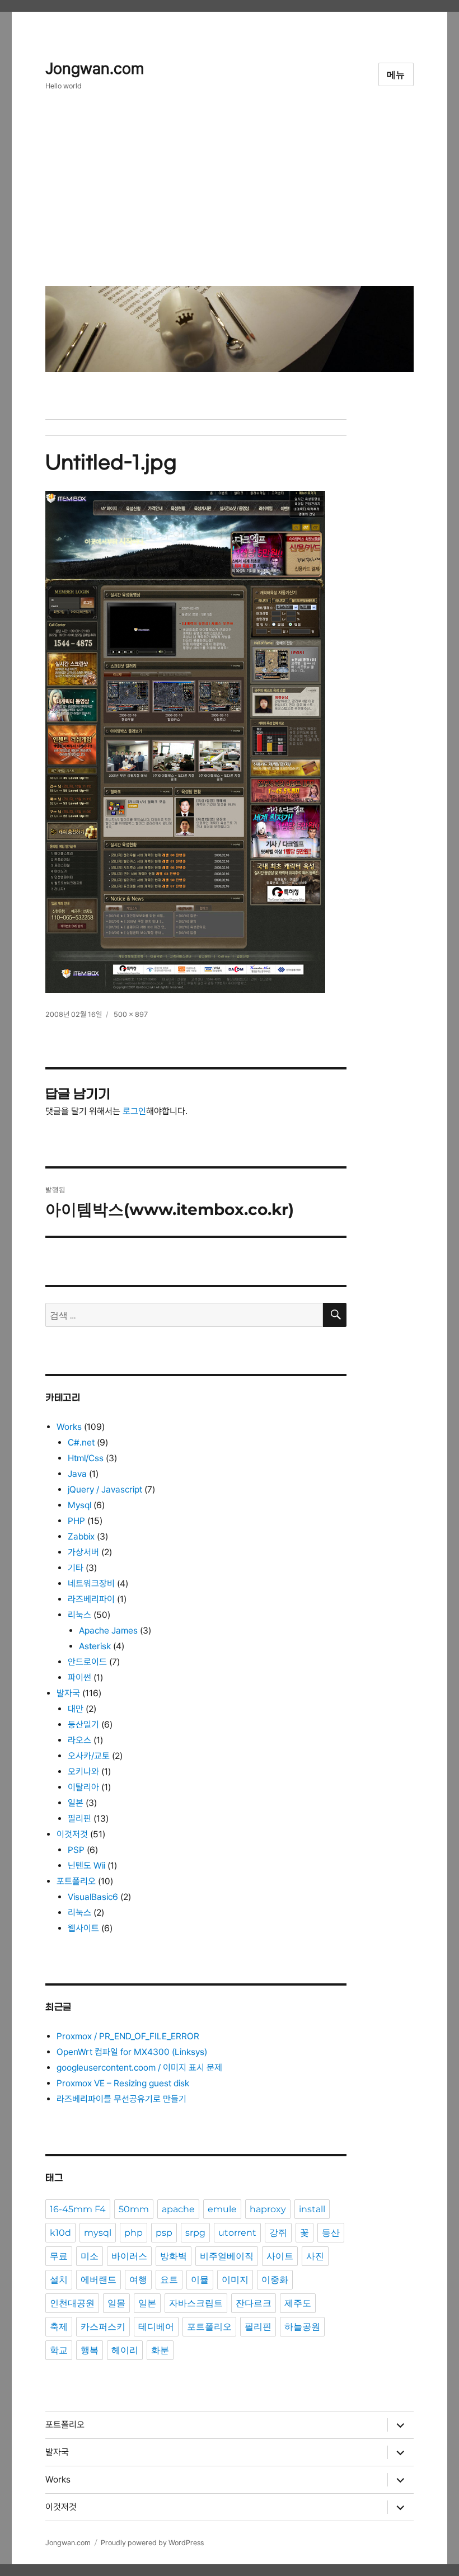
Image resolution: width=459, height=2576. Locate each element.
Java (77, 1474)
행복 (90, 2350)
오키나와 (83, 1772)
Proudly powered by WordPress (152, 2543)
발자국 (68, 1693)
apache (178, 2209)
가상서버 (83, 1552)
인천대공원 (72, 2303)
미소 (90, 2256)
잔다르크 (254, 2303)
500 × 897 (131, 1014)
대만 (76, 1709)
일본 (76, 1803)
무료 (59, 2256)
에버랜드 (99, 2280)
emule (222, 2209)
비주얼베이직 (227, 2256)
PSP (76, 1850)
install (312, 2209)
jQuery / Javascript (105, 1489)
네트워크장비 (91, 1583)
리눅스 (79, 1615)
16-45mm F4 (78, 2209)
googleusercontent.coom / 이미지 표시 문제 (139, 2068)
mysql (98, 2233)
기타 (76, 1568)
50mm (134, 2209)
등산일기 (83, 1725)
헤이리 (125, 2350)
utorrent (237, 2233)
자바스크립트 (196, 2303)
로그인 (134, 1111)
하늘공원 (302, 2327)
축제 (59, 2327)
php (134, 2233)
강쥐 (278, 2233)
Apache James (108, 1630)
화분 (160, 2350)
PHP (76, 1521)
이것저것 (72, 1834)
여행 (138, 2280)
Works (69, 1427)
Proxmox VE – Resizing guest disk (123, 2083)
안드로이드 (87, 1662)
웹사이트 (83, 1928)
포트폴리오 (76, 1881)
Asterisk (95, 1646)
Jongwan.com (95, 69)
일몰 (116, 2303)
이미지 (235, 2280)
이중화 (275, 2280)
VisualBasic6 (93, 1897)
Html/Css (86, 1458)
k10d (60, 2233)
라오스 (79, 1740)
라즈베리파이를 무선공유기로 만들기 (121, 2099)
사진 (315, 2256)
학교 (59, 2350)
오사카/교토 (89, 1756)
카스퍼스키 (103, 2327)
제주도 (298, 2303)
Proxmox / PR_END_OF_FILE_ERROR (128, 2036)
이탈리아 (83, 1787)
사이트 (280, 2256)
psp (164, 2233)
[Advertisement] (232, 197)
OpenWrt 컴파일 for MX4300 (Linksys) (132, 2052)
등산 (331, 2233)
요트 (169, 2280)
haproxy (268, 2209)
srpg (195, 2233)
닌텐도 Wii (86, 1866)
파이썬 (79, 1678)
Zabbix (81, 1536)
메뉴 (396, 75)
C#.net (81, 1442)
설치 (59, 2280)
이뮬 (200, 2280)
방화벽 (174, 2256)
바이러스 (129, 2256)
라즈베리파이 (91, 1599)
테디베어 (156, 2327)
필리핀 (79, 1819)
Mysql (79, 1505)
